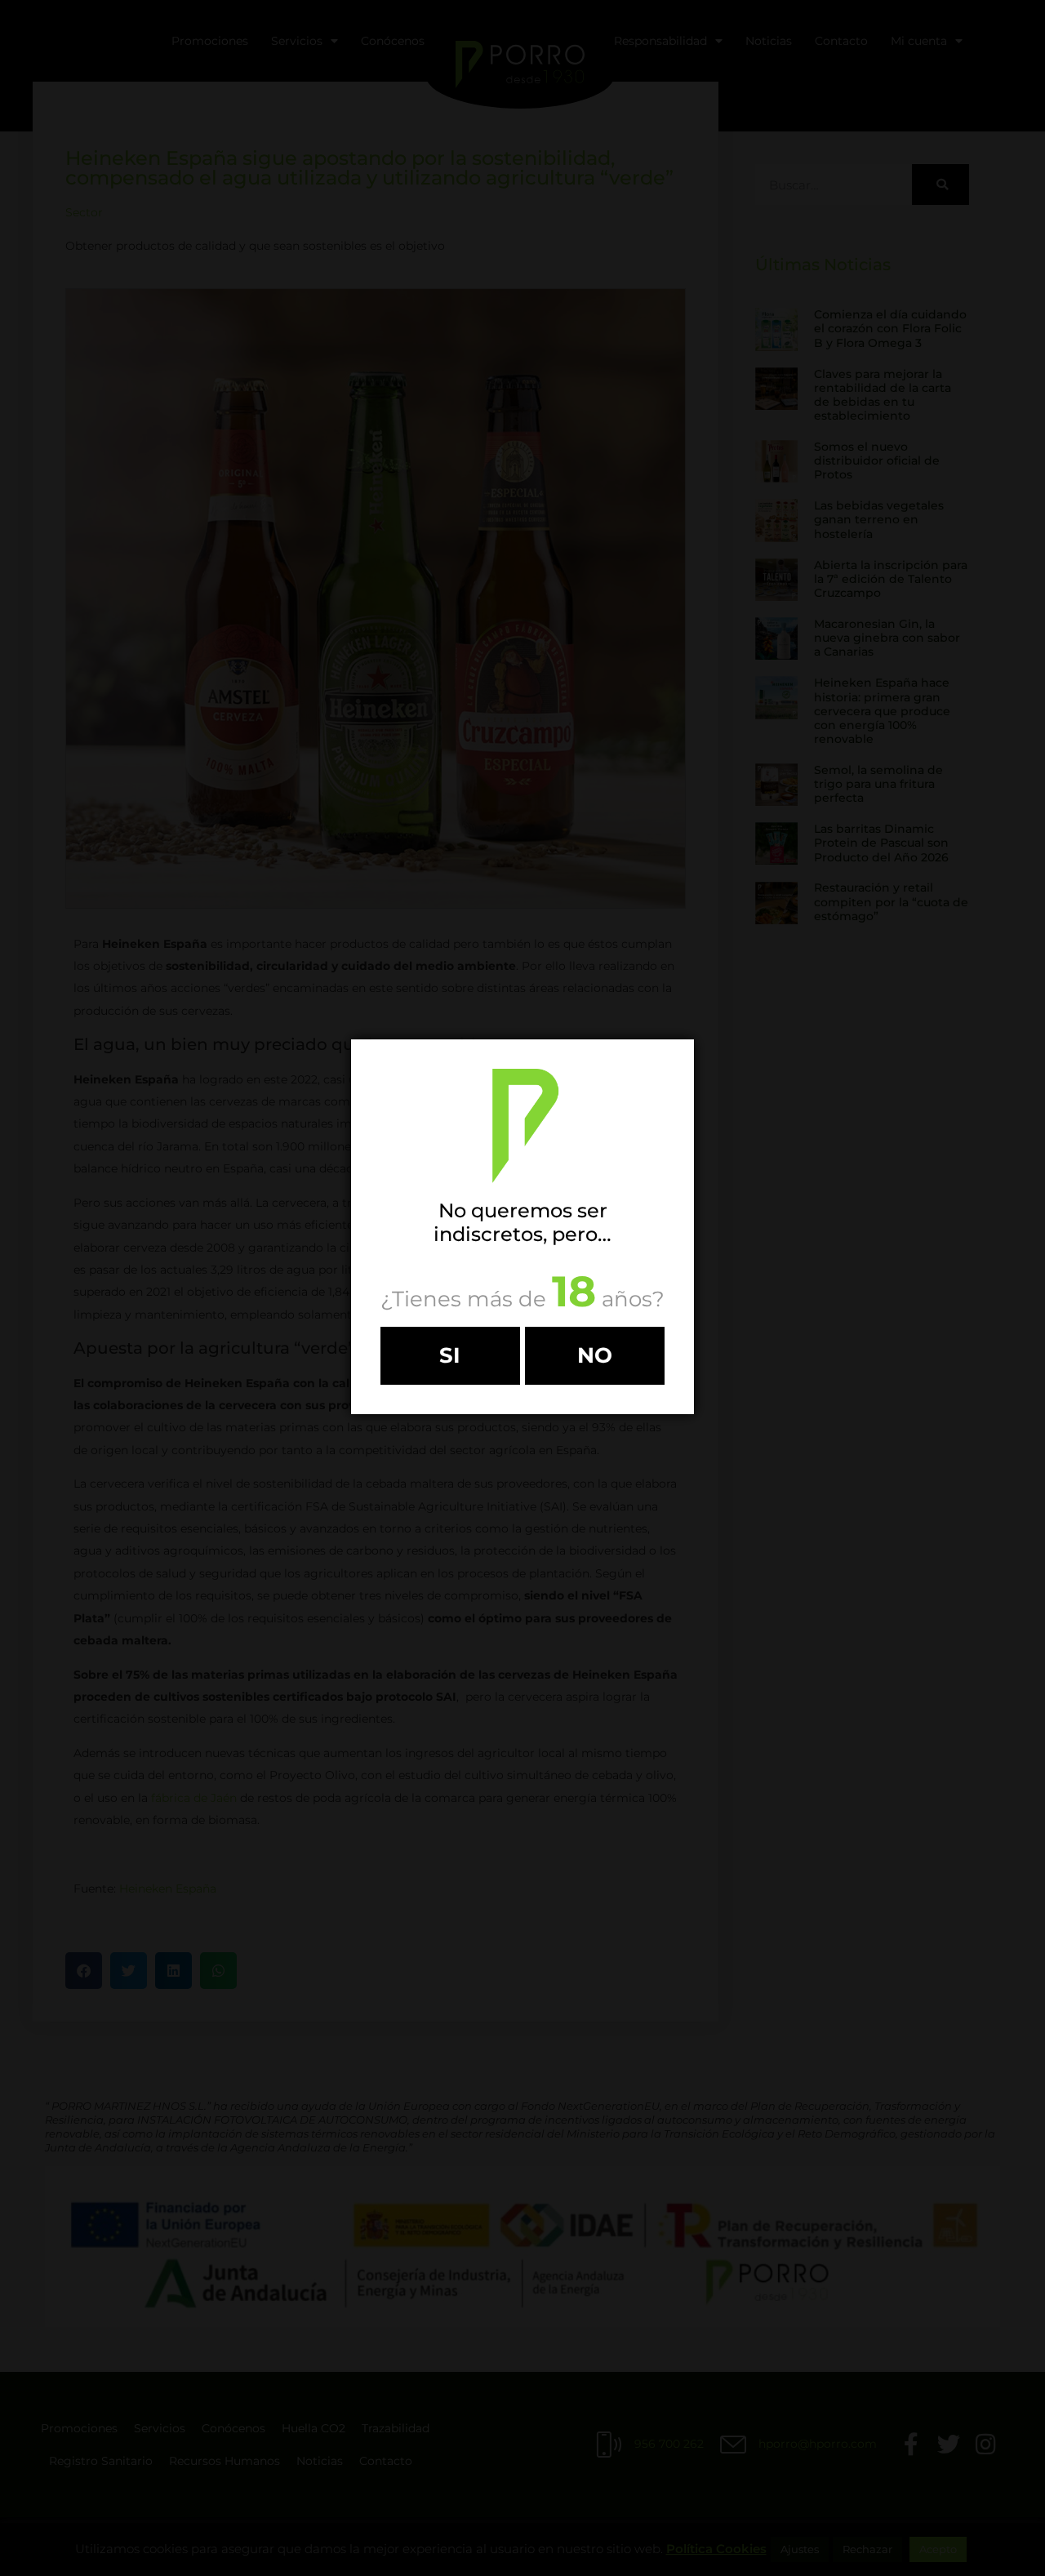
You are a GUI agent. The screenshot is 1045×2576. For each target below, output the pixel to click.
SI (450, 1355)
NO (595, 1355)
